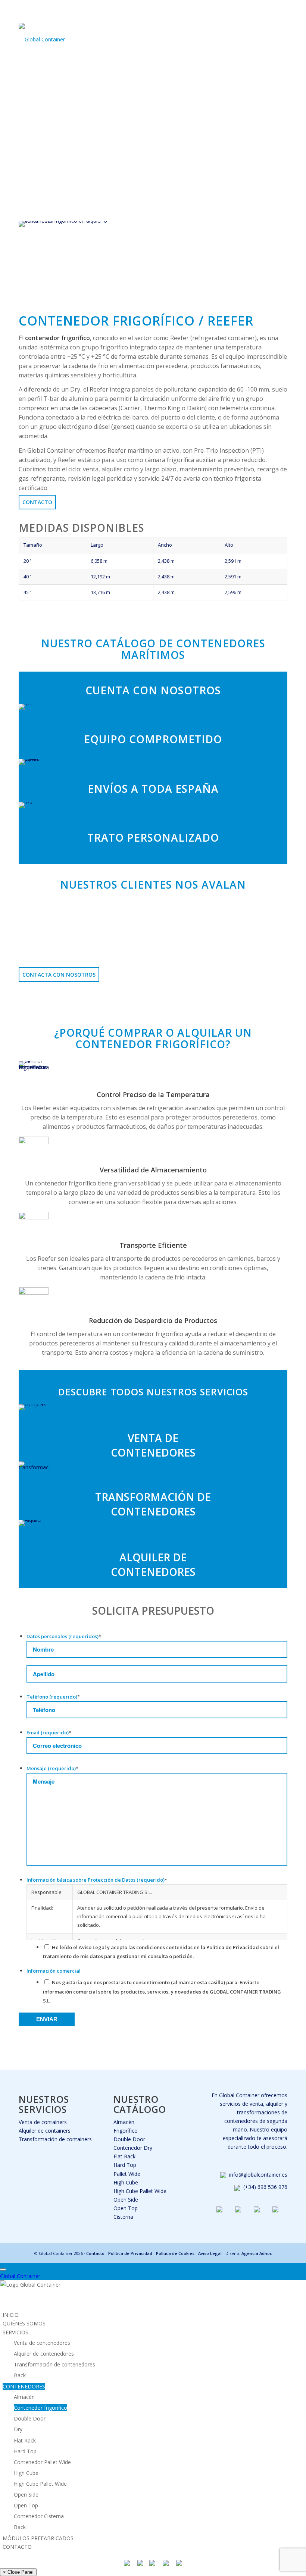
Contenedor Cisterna (39, 2516)
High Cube (126, 2182)
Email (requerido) (49, 1732)
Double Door (129, 2139)
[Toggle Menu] (3, 2269)
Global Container (20, 2276)
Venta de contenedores (42, 2343)
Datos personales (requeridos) (64, 1636)
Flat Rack (124, 2156)
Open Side (126, 2200)
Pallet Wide (127, 2174)
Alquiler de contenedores (44, 2354)
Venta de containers (43, 2122)
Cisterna (123, 2217)
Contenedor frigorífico (40, 2408)
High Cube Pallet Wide (140, 2191)
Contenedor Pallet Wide (42, 2462)
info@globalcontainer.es (258, 2175)
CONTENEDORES (153, 1452)
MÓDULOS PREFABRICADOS (38, 2538)
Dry (18, 2429)
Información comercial (54, 1971)
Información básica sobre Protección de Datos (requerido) (97, 1880)
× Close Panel (18, 2572)
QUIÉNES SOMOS (24, 2323)
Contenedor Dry (133, 2148)
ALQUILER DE (153, 1557)
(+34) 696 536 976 (265, 2187)
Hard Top (125, 2165)
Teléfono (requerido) (53, 1697)
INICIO (11, 2315)
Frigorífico (126, 2131)
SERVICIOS (15, 2332)
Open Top (126, 2208)
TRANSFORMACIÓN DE (153, 1497)
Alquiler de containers (45, 2131)
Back (20, 2375)
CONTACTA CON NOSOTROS (59, 975)
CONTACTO (17, 2547)
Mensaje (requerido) (52, 1768)
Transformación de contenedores (54, 2364)
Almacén (124, 2122)
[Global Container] (42, 34)
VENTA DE (153, 1438)
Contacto (37, 502)
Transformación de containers (55, 2139)
